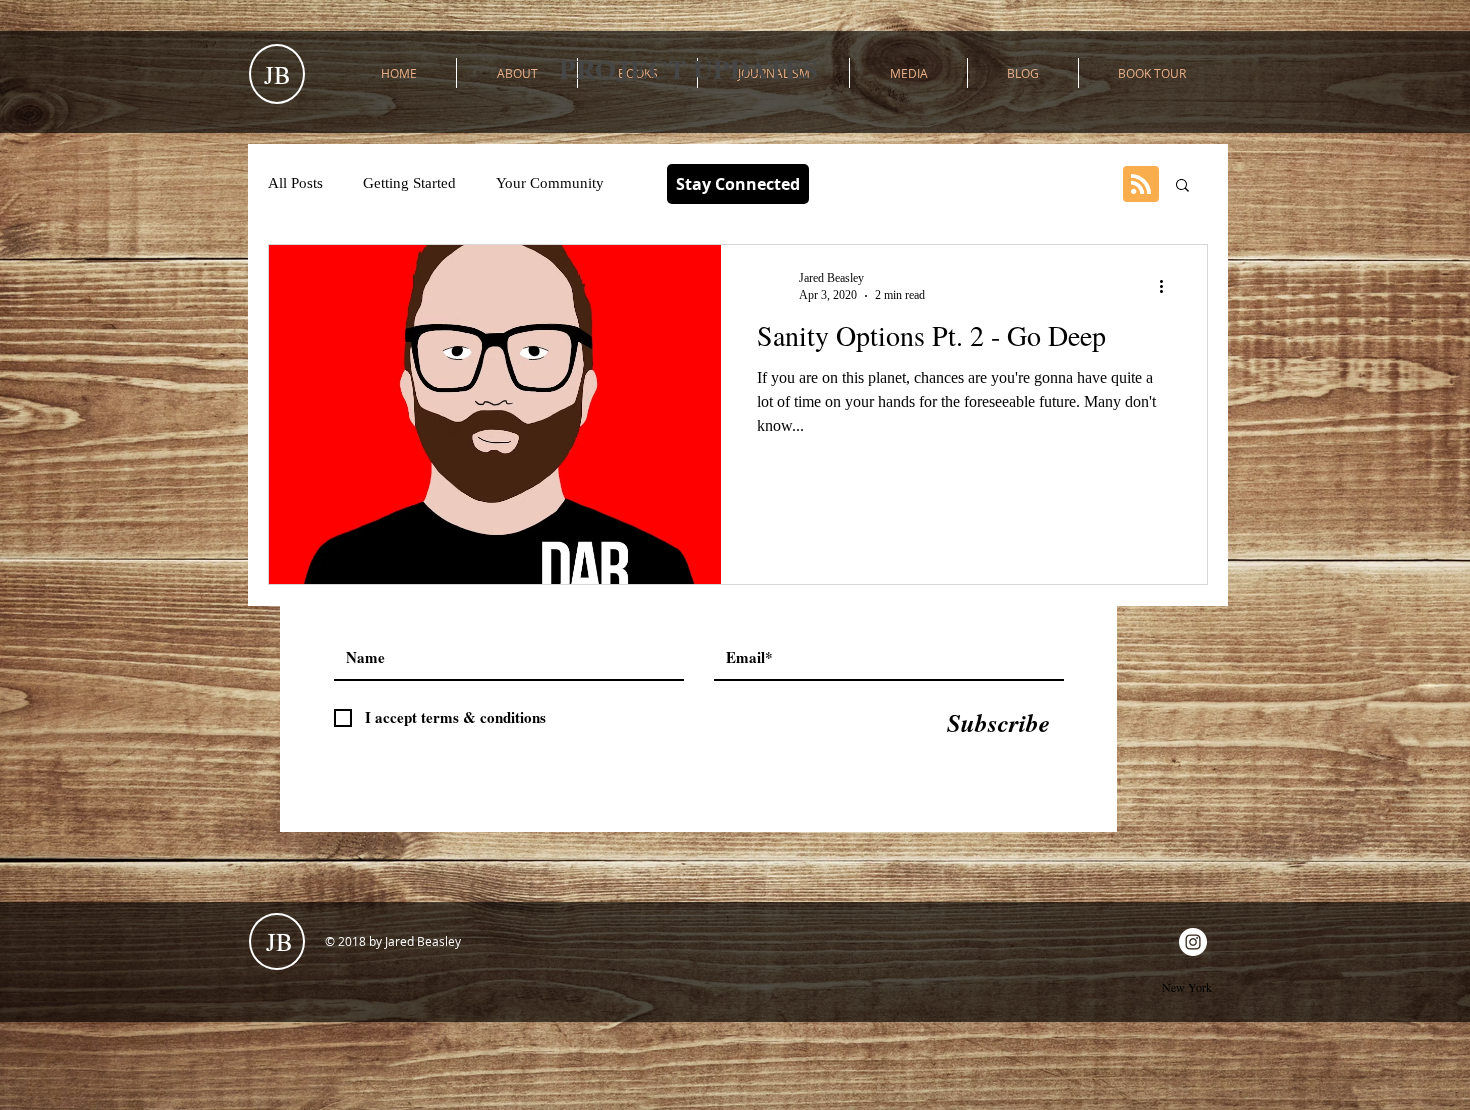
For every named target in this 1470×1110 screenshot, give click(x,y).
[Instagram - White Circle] (1193, 942)
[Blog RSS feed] (1141, 185)
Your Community (550, 183)
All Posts (295, 183)
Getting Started (409, 183)
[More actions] (1168, 286)
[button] (1182, 186)
